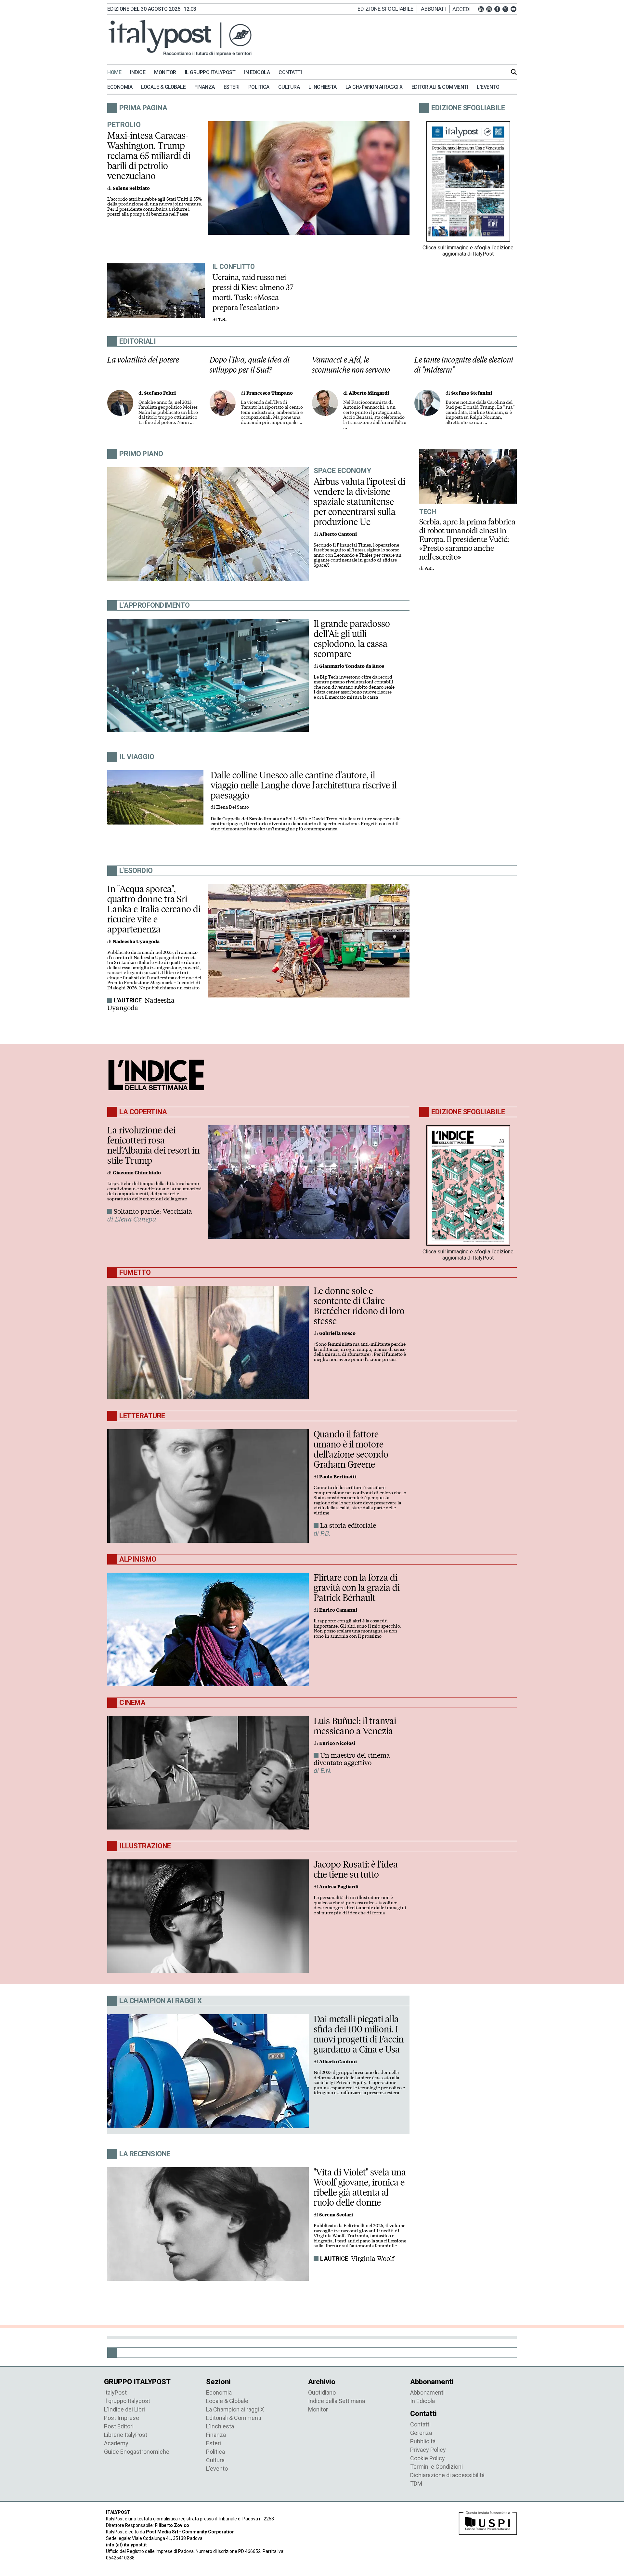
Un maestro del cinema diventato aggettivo (352, 1759)
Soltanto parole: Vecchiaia (153, 1211)
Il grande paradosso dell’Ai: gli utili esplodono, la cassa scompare (352, 639)
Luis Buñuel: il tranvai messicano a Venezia (355, 1726)
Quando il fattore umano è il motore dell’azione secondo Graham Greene (351, 1449)
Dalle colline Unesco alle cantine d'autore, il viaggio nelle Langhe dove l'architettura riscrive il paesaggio (304, 785)
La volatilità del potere (143, 360)
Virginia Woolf (373, 2259)
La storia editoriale (348, 1526)
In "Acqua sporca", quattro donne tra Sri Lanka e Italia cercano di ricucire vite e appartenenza (154, 909)
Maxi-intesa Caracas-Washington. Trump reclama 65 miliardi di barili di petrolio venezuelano (149, 156)
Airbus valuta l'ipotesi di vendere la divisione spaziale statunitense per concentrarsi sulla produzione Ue (359, 502)
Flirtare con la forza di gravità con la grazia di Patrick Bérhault (357, 1588)
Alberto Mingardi (369, 393)
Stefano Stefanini (472, 393)
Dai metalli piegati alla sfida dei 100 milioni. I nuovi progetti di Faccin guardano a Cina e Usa (359, 2034)
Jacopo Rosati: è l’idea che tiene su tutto (356, 1869)
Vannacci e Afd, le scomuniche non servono (351, 365)
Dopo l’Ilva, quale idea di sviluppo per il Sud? (250, 365)
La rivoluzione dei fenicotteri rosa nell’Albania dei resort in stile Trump (153, 1145)
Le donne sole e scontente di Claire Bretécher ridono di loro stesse (359, 1306)
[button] (463, 9)
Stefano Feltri (160, 393)
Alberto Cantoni (338, 534)
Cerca (514, 72)
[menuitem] (118, 73)
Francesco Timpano (270, 393)
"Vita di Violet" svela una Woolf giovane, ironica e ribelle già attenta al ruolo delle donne (360, 2187)
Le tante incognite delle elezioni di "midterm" (464, 365)
